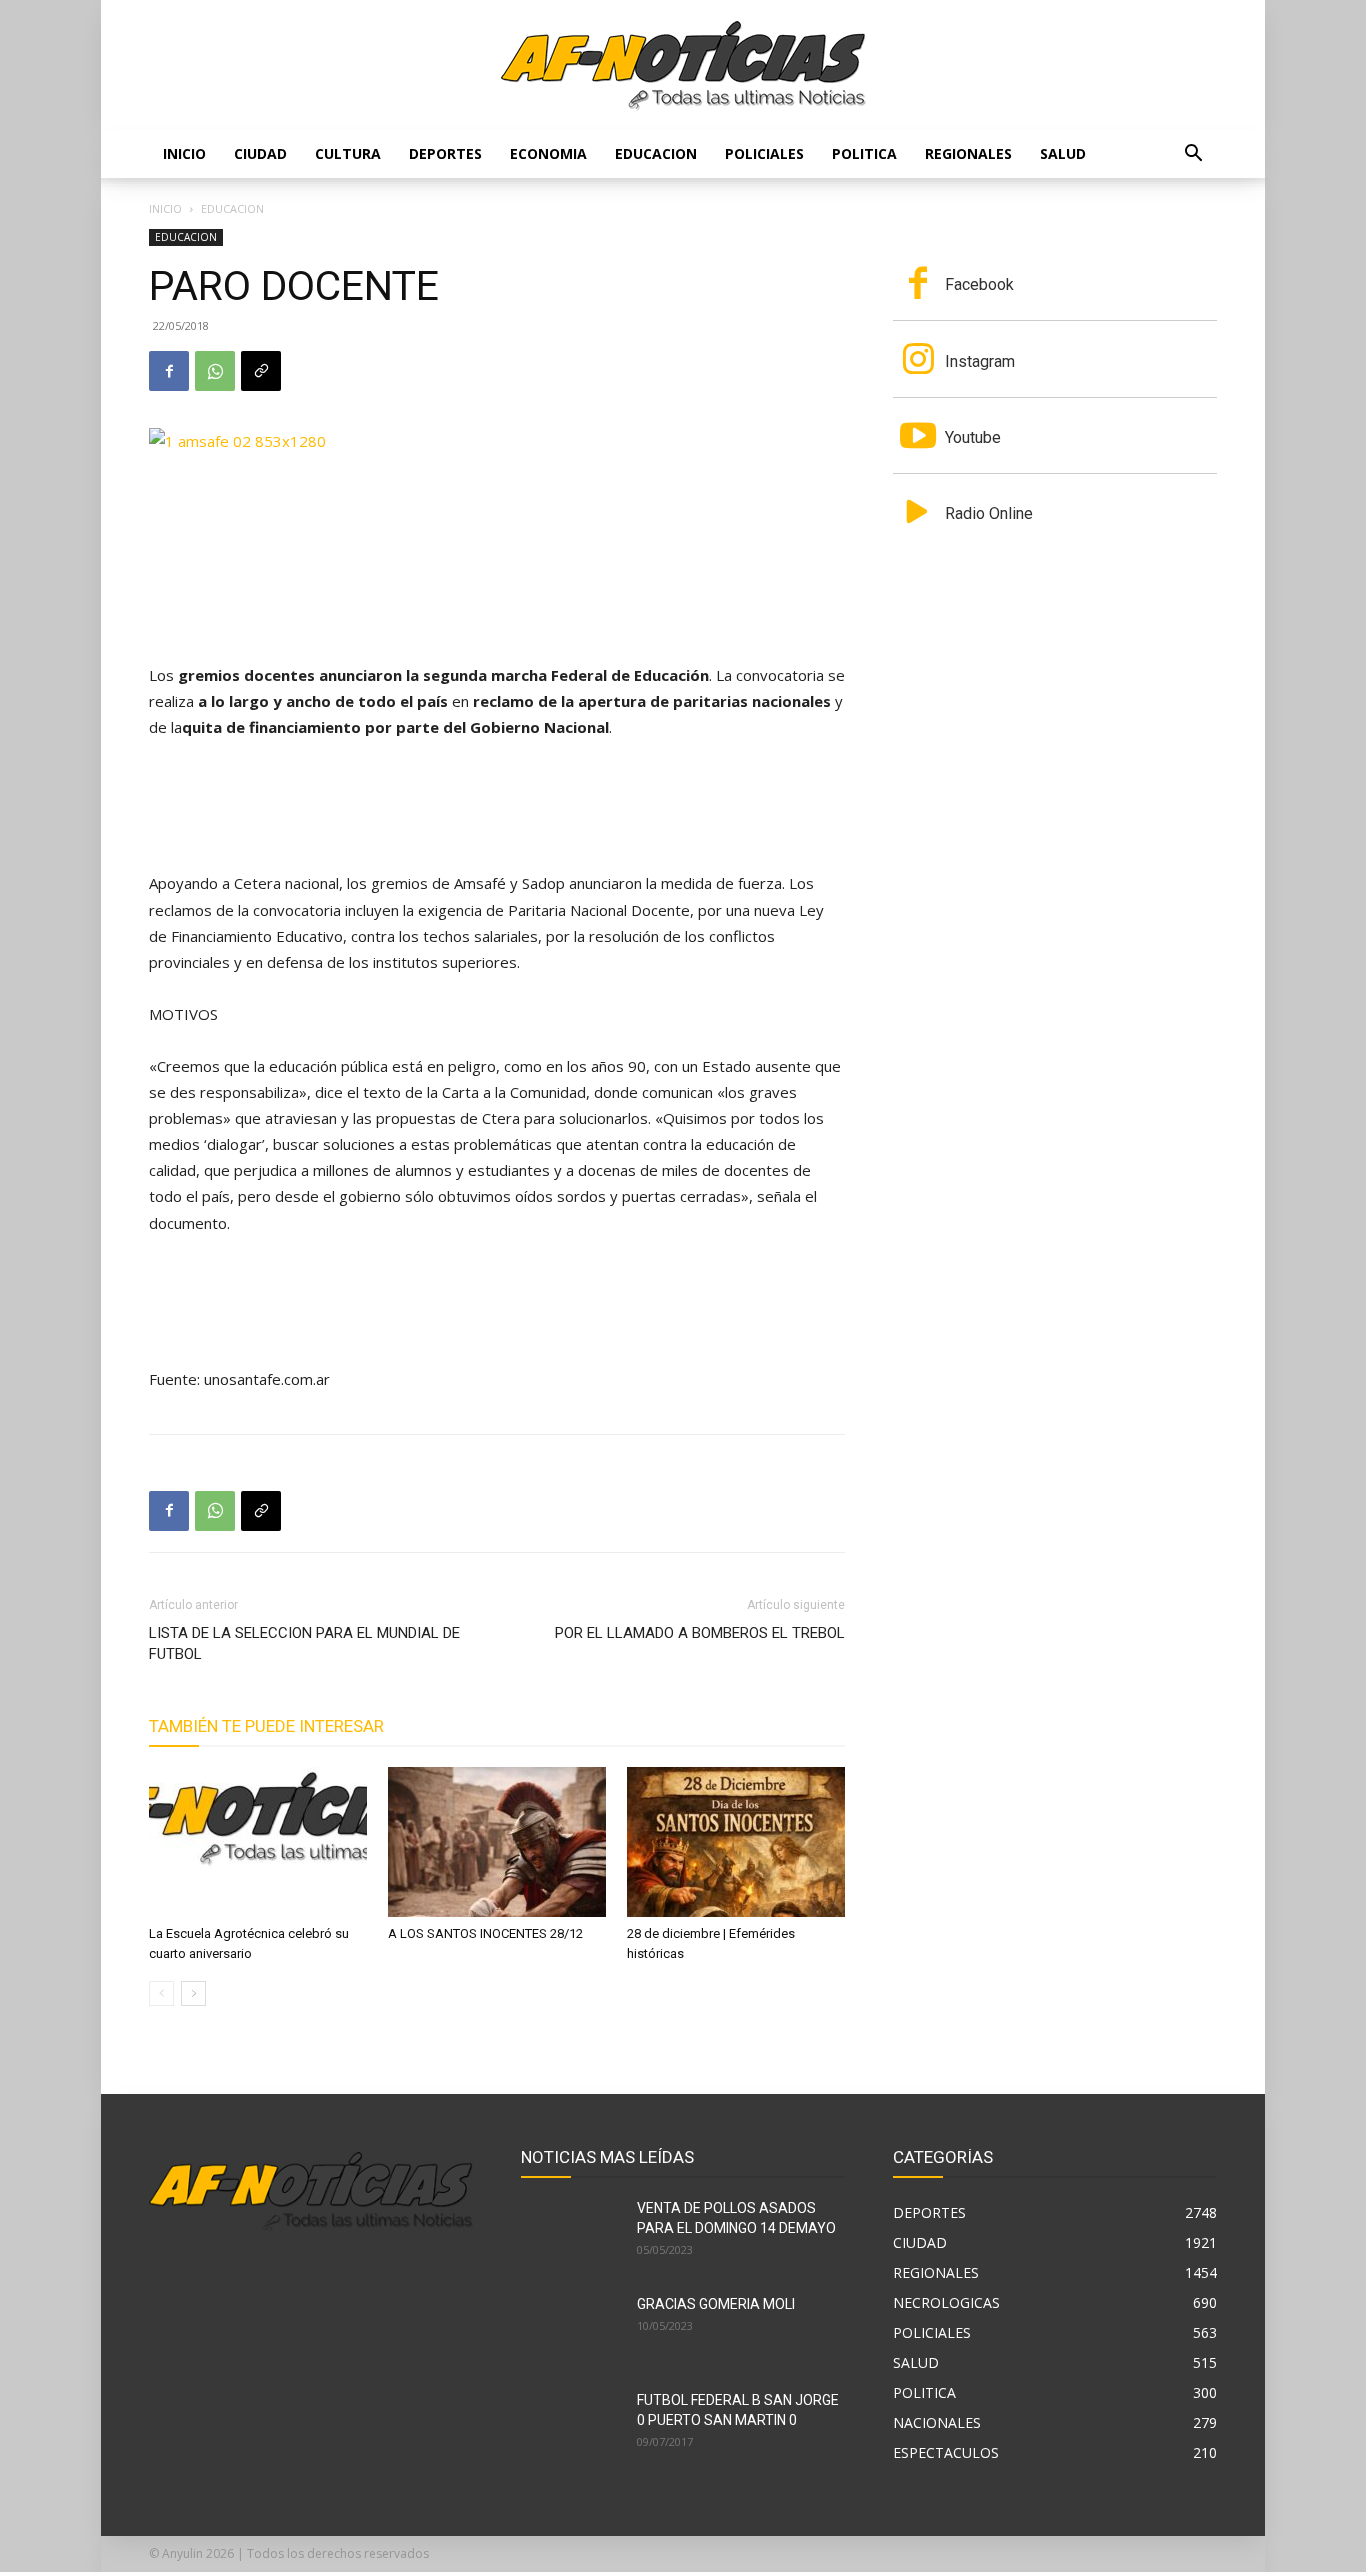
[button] (1193, 155)
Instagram (980, 361)
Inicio (184, 153)
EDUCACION (656, 153)
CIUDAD (260, 153)
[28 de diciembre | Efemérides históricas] (736, 1842)
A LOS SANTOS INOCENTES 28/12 (485, 1933)
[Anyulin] (683, 66)
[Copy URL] (261, 371)
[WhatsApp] (215, 371)
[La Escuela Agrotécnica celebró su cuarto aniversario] (258, 1842)
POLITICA (864, 153)
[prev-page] (161, 1993)
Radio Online (989, 513)
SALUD (1063, 153)
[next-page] (193, 1993)
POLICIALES (764, 153)
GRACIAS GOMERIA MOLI (716, 2304)
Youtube (973, 437)
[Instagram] (918, 361)
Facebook (979, 284)
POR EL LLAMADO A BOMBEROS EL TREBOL (700, 1633)
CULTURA (348, 153)
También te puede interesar (266, 1726)
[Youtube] (918, 438)
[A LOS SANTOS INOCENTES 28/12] (497, 1842)
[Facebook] (169, 371)
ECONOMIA (548, 153)
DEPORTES (445, 153)
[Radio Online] (918, 514)
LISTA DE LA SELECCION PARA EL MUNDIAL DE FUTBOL (304, 1643)
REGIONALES (968, 153)
